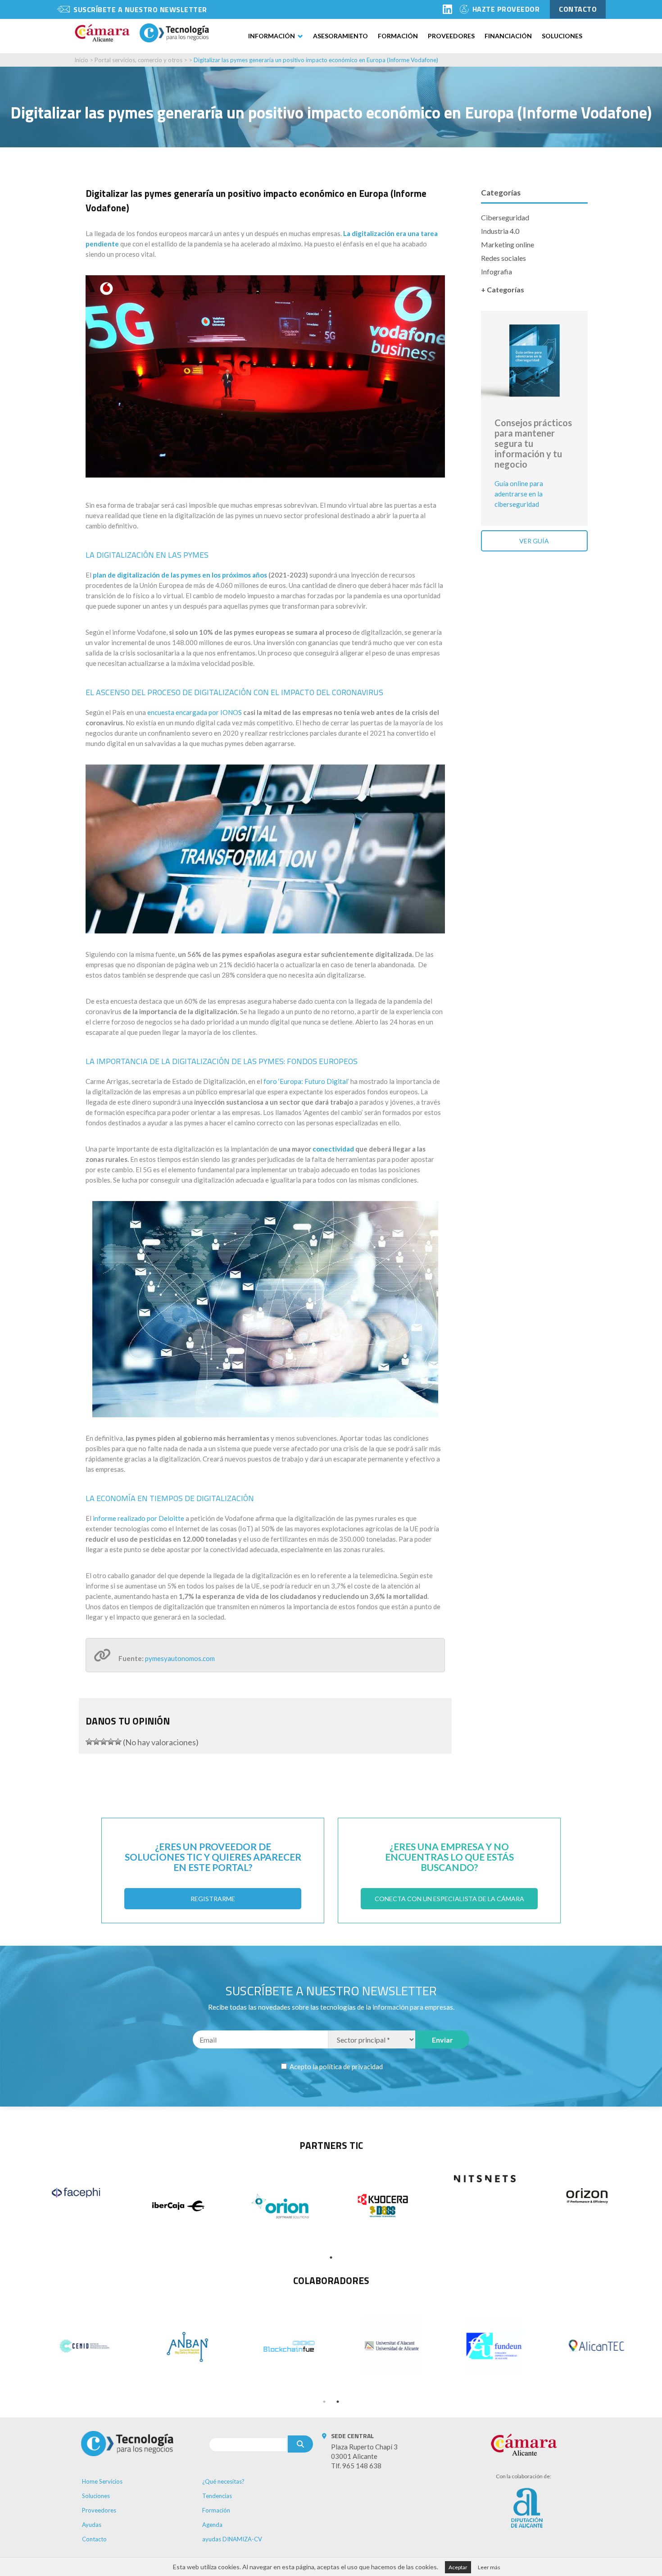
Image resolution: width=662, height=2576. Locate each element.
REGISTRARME (213, 1899)
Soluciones (562, 36)
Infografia (496, 271)
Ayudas (92, 2525)
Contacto (94, 2539)
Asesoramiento (340, 36)
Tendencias (217, 2496)
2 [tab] (338, 2402)
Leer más (489, 2567)
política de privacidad (351, 2066)
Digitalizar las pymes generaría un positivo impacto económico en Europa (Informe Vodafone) (316, 60)
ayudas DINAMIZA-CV (232, 2539)
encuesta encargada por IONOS (195, 712)
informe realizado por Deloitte (138, 1518)
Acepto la (336, 2066)
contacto (578, 9)
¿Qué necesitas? (223, 2481)
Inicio (81, 60)
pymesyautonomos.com (180, 1658)
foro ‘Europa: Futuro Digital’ (306, 1081)
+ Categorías (503, 289)
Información (272, 36)
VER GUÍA (534, 541)
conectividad (333, 1149)
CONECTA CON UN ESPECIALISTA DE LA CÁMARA (449, 1899)
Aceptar (458, 2567)
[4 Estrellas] (111, 1742)
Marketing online (508, 244)
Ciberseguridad (505, 217)
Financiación (508, 36)
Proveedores (451, 36)
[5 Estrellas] (118, 1742)
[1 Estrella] (89, 1742)
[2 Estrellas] (96, 1742)
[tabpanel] (76, 2193)
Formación (398, 36)
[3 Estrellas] (104, 1742)
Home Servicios (102, 2481)
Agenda (212, 2525)
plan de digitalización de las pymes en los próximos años (180, 575)
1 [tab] (331, 2257)
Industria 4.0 (500, 231)
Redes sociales (503, 258)
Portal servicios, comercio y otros (138, 60)
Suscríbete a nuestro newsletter (140, 9)
